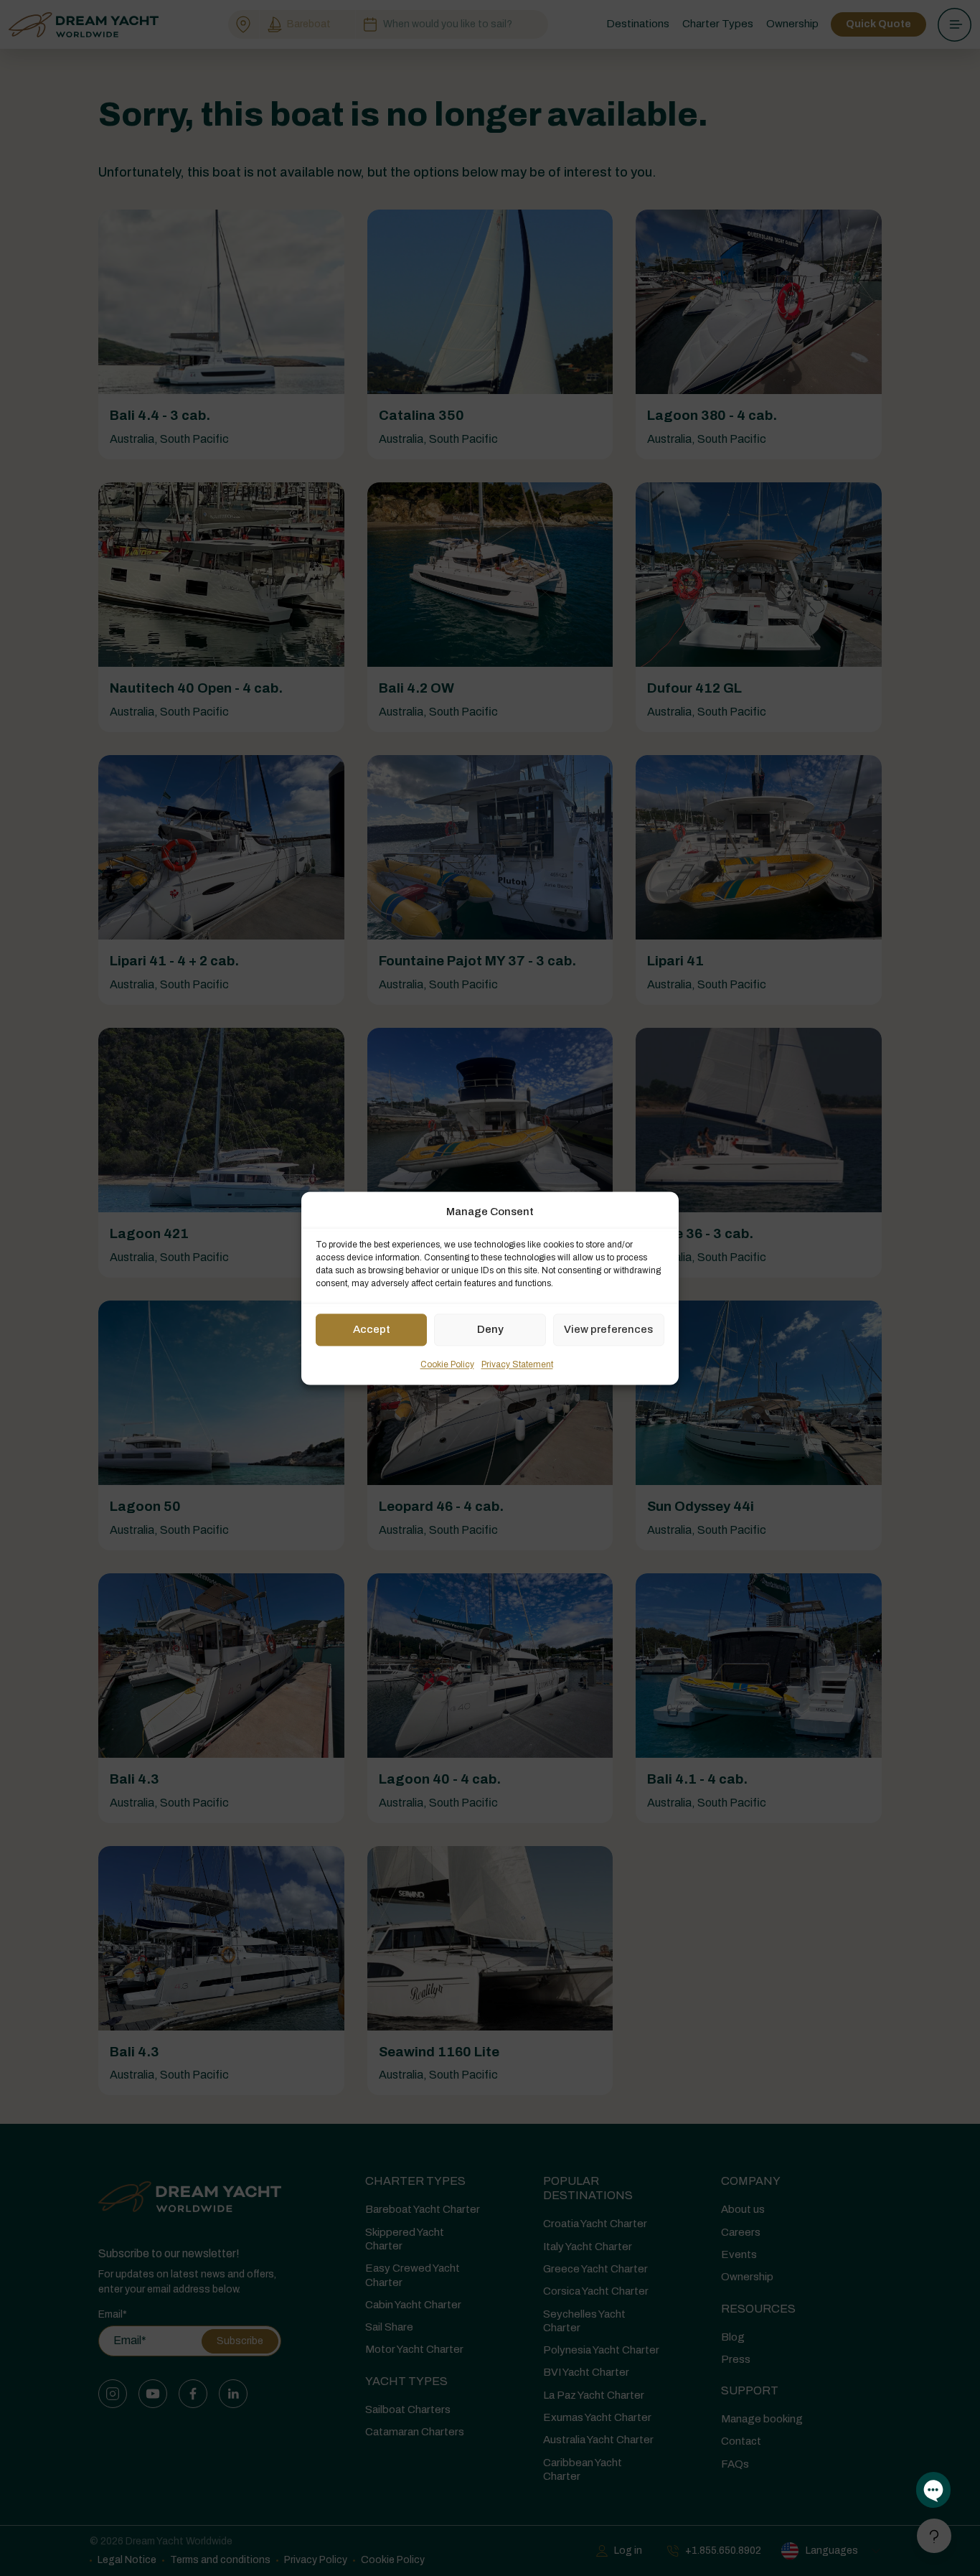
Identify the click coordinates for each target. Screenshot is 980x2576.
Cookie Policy (447, 1364)
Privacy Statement (517, 1364)
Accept (372, 1330)
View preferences (608, 1330)
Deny (490, 1330)
